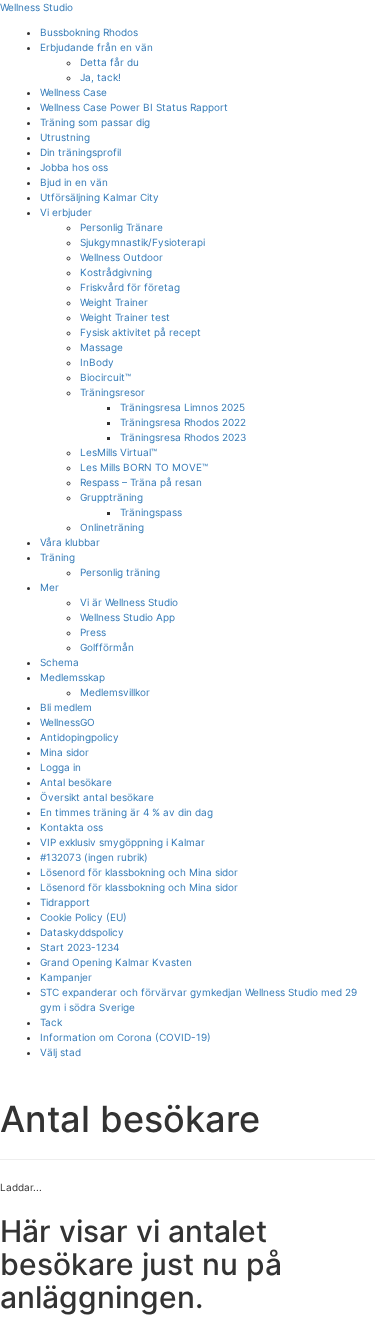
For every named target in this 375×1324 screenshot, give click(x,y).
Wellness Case (73, 92)
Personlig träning (120, 572)
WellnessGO (67, 722)
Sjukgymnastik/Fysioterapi (142, 242)
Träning (57, 557)
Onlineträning (112, 527)
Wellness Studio (36, 7)
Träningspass (151, 512)
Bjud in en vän (74, 182)
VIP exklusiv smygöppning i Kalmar (122, 842)
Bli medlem (66, 707)
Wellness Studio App (127, 617)
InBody (97, 362)
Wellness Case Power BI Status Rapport (134, 107)
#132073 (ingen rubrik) (94, 857)
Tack (51, 1022)
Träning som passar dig (95, 122)
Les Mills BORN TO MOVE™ (144, 467)
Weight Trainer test (125, 317)
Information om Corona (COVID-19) (125, 1037)
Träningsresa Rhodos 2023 (183, 437)
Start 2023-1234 (79, 947)
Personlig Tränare (121, 227)
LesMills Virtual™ (118, 452)
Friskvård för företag (130, 287)
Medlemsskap (72, 677)
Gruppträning (111, 497)
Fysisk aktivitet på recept (140, 332)
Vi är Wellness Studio (129, 602)
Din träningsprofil (80, 152)
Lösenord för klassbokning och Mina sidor (139, 872)
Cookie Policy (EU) (83, 917)
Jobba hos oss (74, 167)
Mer (49, 587)
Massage (101, 347)
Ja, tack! (100, 77)
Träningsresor (112, 392)
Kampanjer (66, 977)
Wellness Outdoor (121, 257)
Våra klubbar (70, 542)
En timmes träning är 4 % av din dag (126, 812)
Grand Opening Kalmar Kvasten (116, 962)
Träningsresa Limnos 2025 (182, 407)
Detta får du (109, 62)
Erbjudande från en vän (96, 47)
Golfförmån (107, 647)
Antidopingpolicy (79, 737)
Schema (59, 662)
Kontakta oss (71, 827)
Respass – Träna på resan (141, 482)
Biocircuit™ (105, 377)
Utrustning (65, 137)
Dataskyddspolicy (82, 932)
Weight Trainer (114, 302)
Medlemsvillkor (115, 692)
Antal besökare (76, 782)
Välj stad (60, 1052)
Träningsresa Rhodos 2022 (183, 422)
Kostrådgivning (116, 272)
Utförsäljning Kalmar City (99, 197)
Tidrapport (65, 902)
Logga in (60, 767)
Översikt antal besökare (97, 797)
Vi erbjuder (66, 212)
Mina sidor (64, 752)
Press (93, 632)
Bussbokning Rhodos (89, 32)
